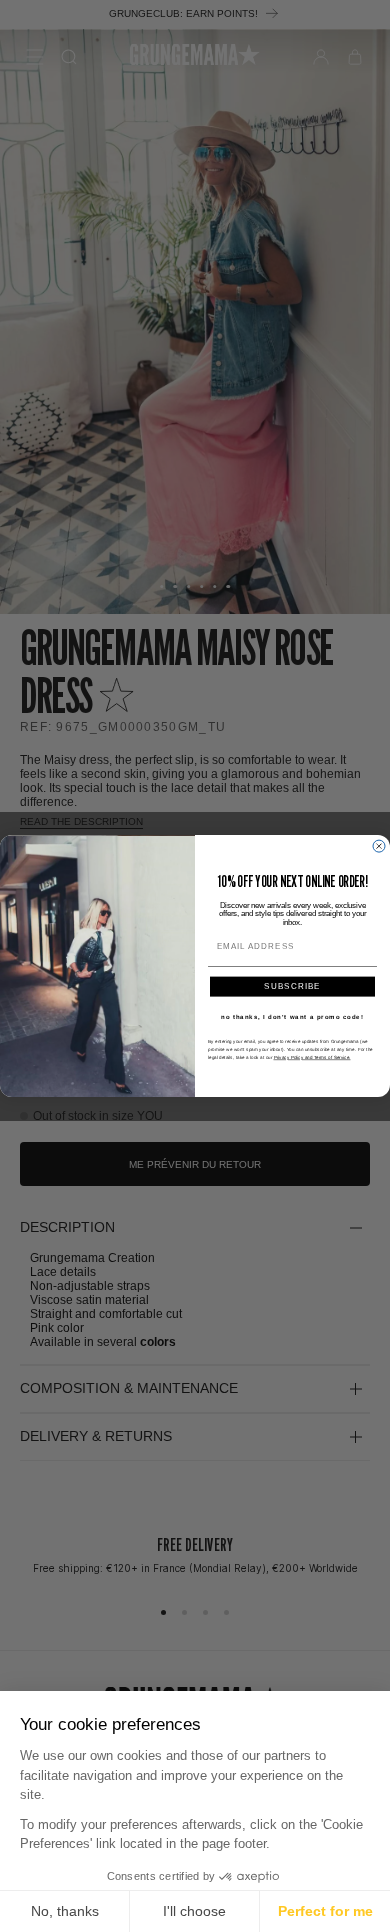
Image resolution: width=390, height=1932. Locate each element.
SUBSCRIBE (292, 986)
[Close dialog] (379, 846)
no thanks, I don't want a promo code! (292, 1016)
